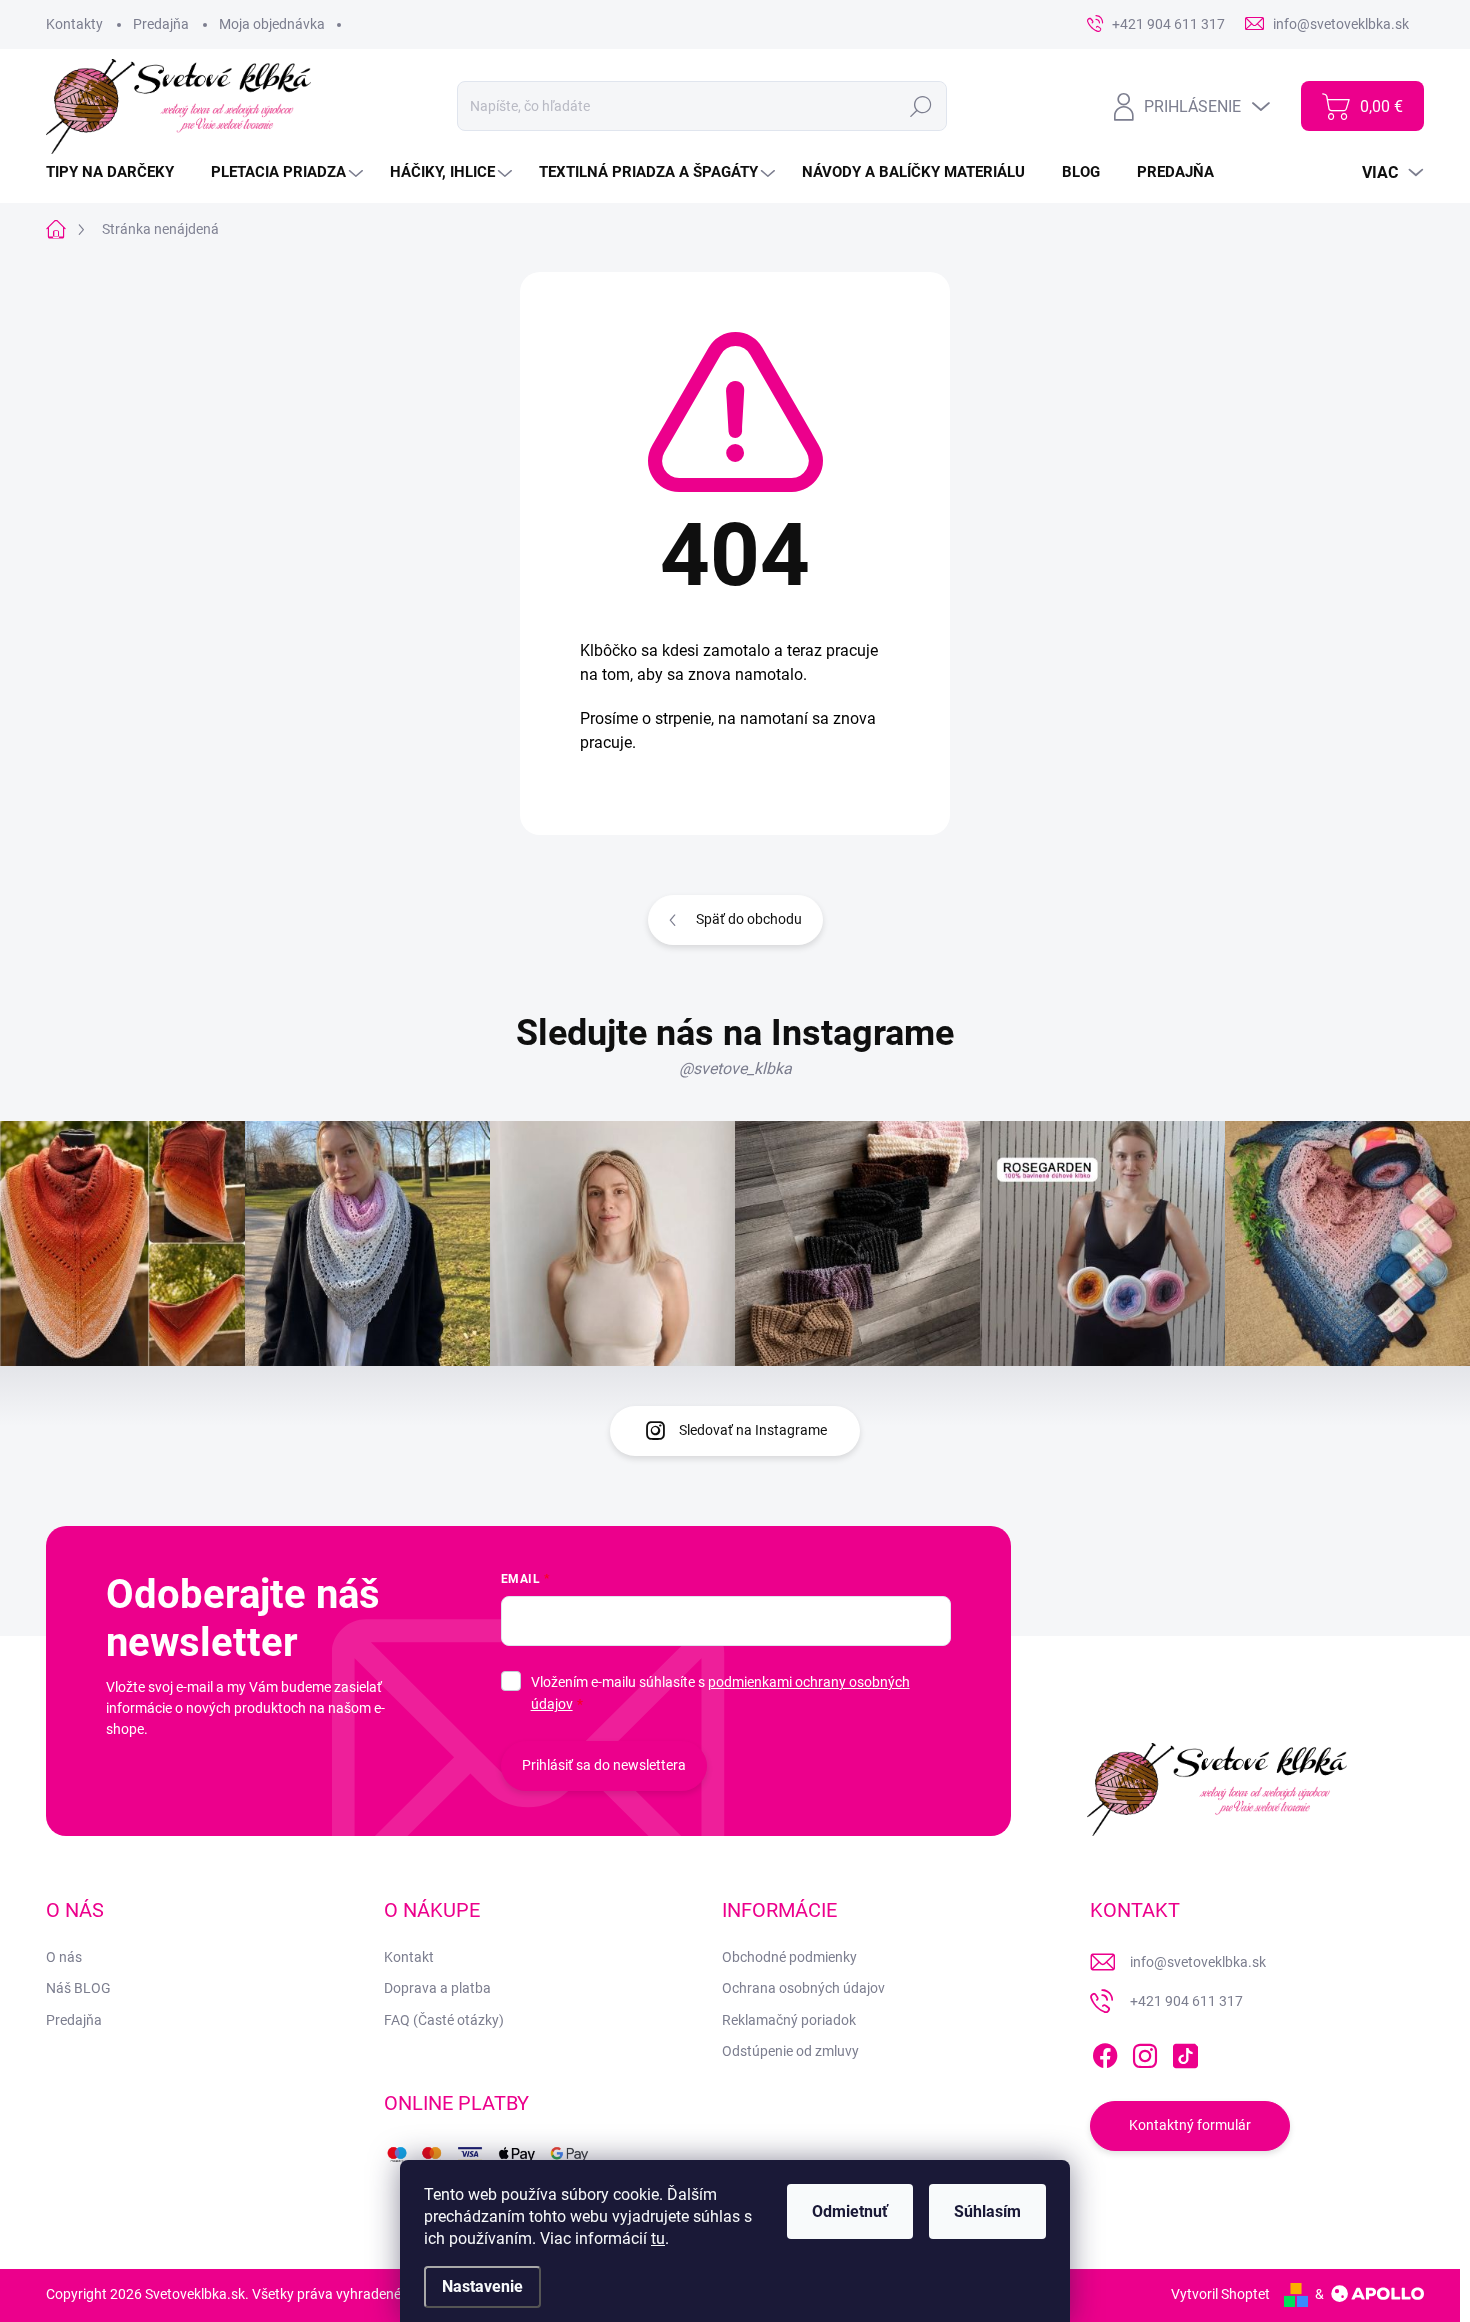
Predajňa (161, 24)
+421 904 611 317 (1186, 2001)
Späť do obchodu (749, 919)
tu (658, 2238)
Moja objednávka (272, 24)
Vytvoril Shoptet (1220, 2294)
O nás (64, 1957)
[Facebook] (1105, 2052)
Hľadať (921, 106)
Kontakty (74, 24)
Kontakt (409, 1957)
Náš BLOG (78, 1988)
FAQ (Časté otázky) (444, 2020)
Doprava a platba (437, 1988)
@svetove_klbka (735, 1068)
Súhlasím (987, 2211)
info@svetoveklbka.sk (1198, 1962)
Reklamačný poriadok (789, 2020)
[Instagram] (1145, 2052)
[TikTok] (1185, 2052)
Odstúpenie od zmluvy (790, 2051)
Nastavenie (482, 2286)
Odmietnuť (850, 2211)
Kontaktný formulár (1190, 2125)
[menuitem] (117, 172)
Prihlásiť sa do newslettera (604, 1765)
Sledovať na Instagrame (753, 1430)
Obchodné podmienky (789, 1957)
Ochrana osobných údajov (803, 1988)
